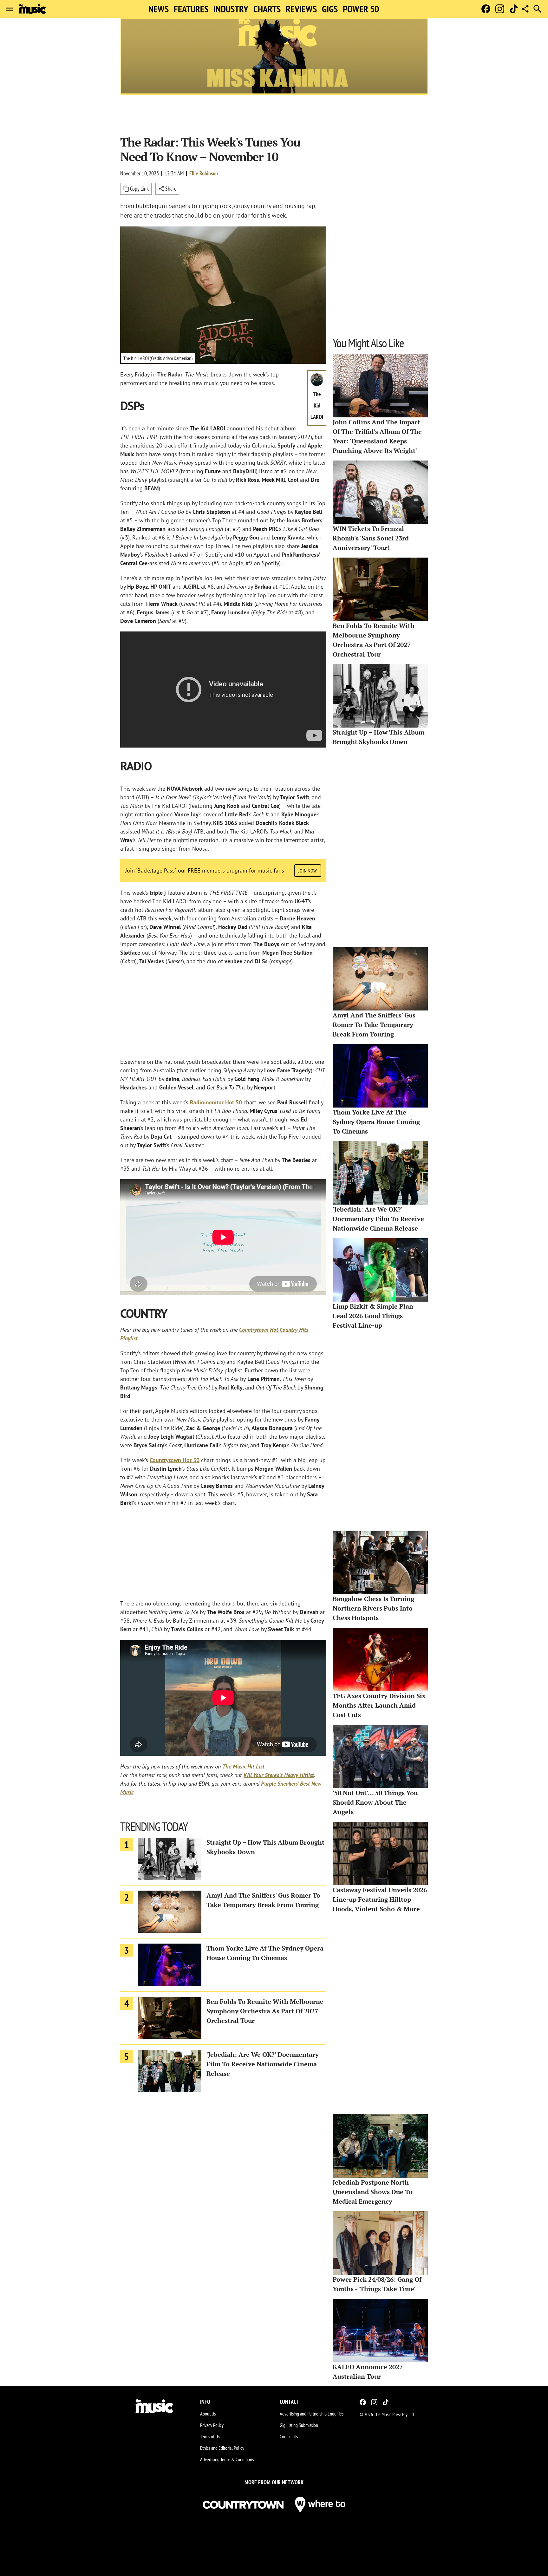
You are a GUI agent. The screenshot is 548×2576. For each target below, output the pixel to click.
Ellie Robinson (204, 173)
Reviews (301, 9)
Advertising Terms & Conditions (227, 2459)
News (159, 9)
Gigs (330, 9)
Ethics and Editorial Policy (222, 2448)
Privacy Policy (212, 2425)
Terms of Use (211, 2436)
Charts (267, 9)
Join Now (308, 871)
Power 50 (361, 9)
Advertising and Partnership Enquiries (312, 2414)
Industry (231, 9)
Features (191, 9)
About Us (208, 2414)
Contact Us (289, 2436)
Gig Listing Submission (299, 2425)
